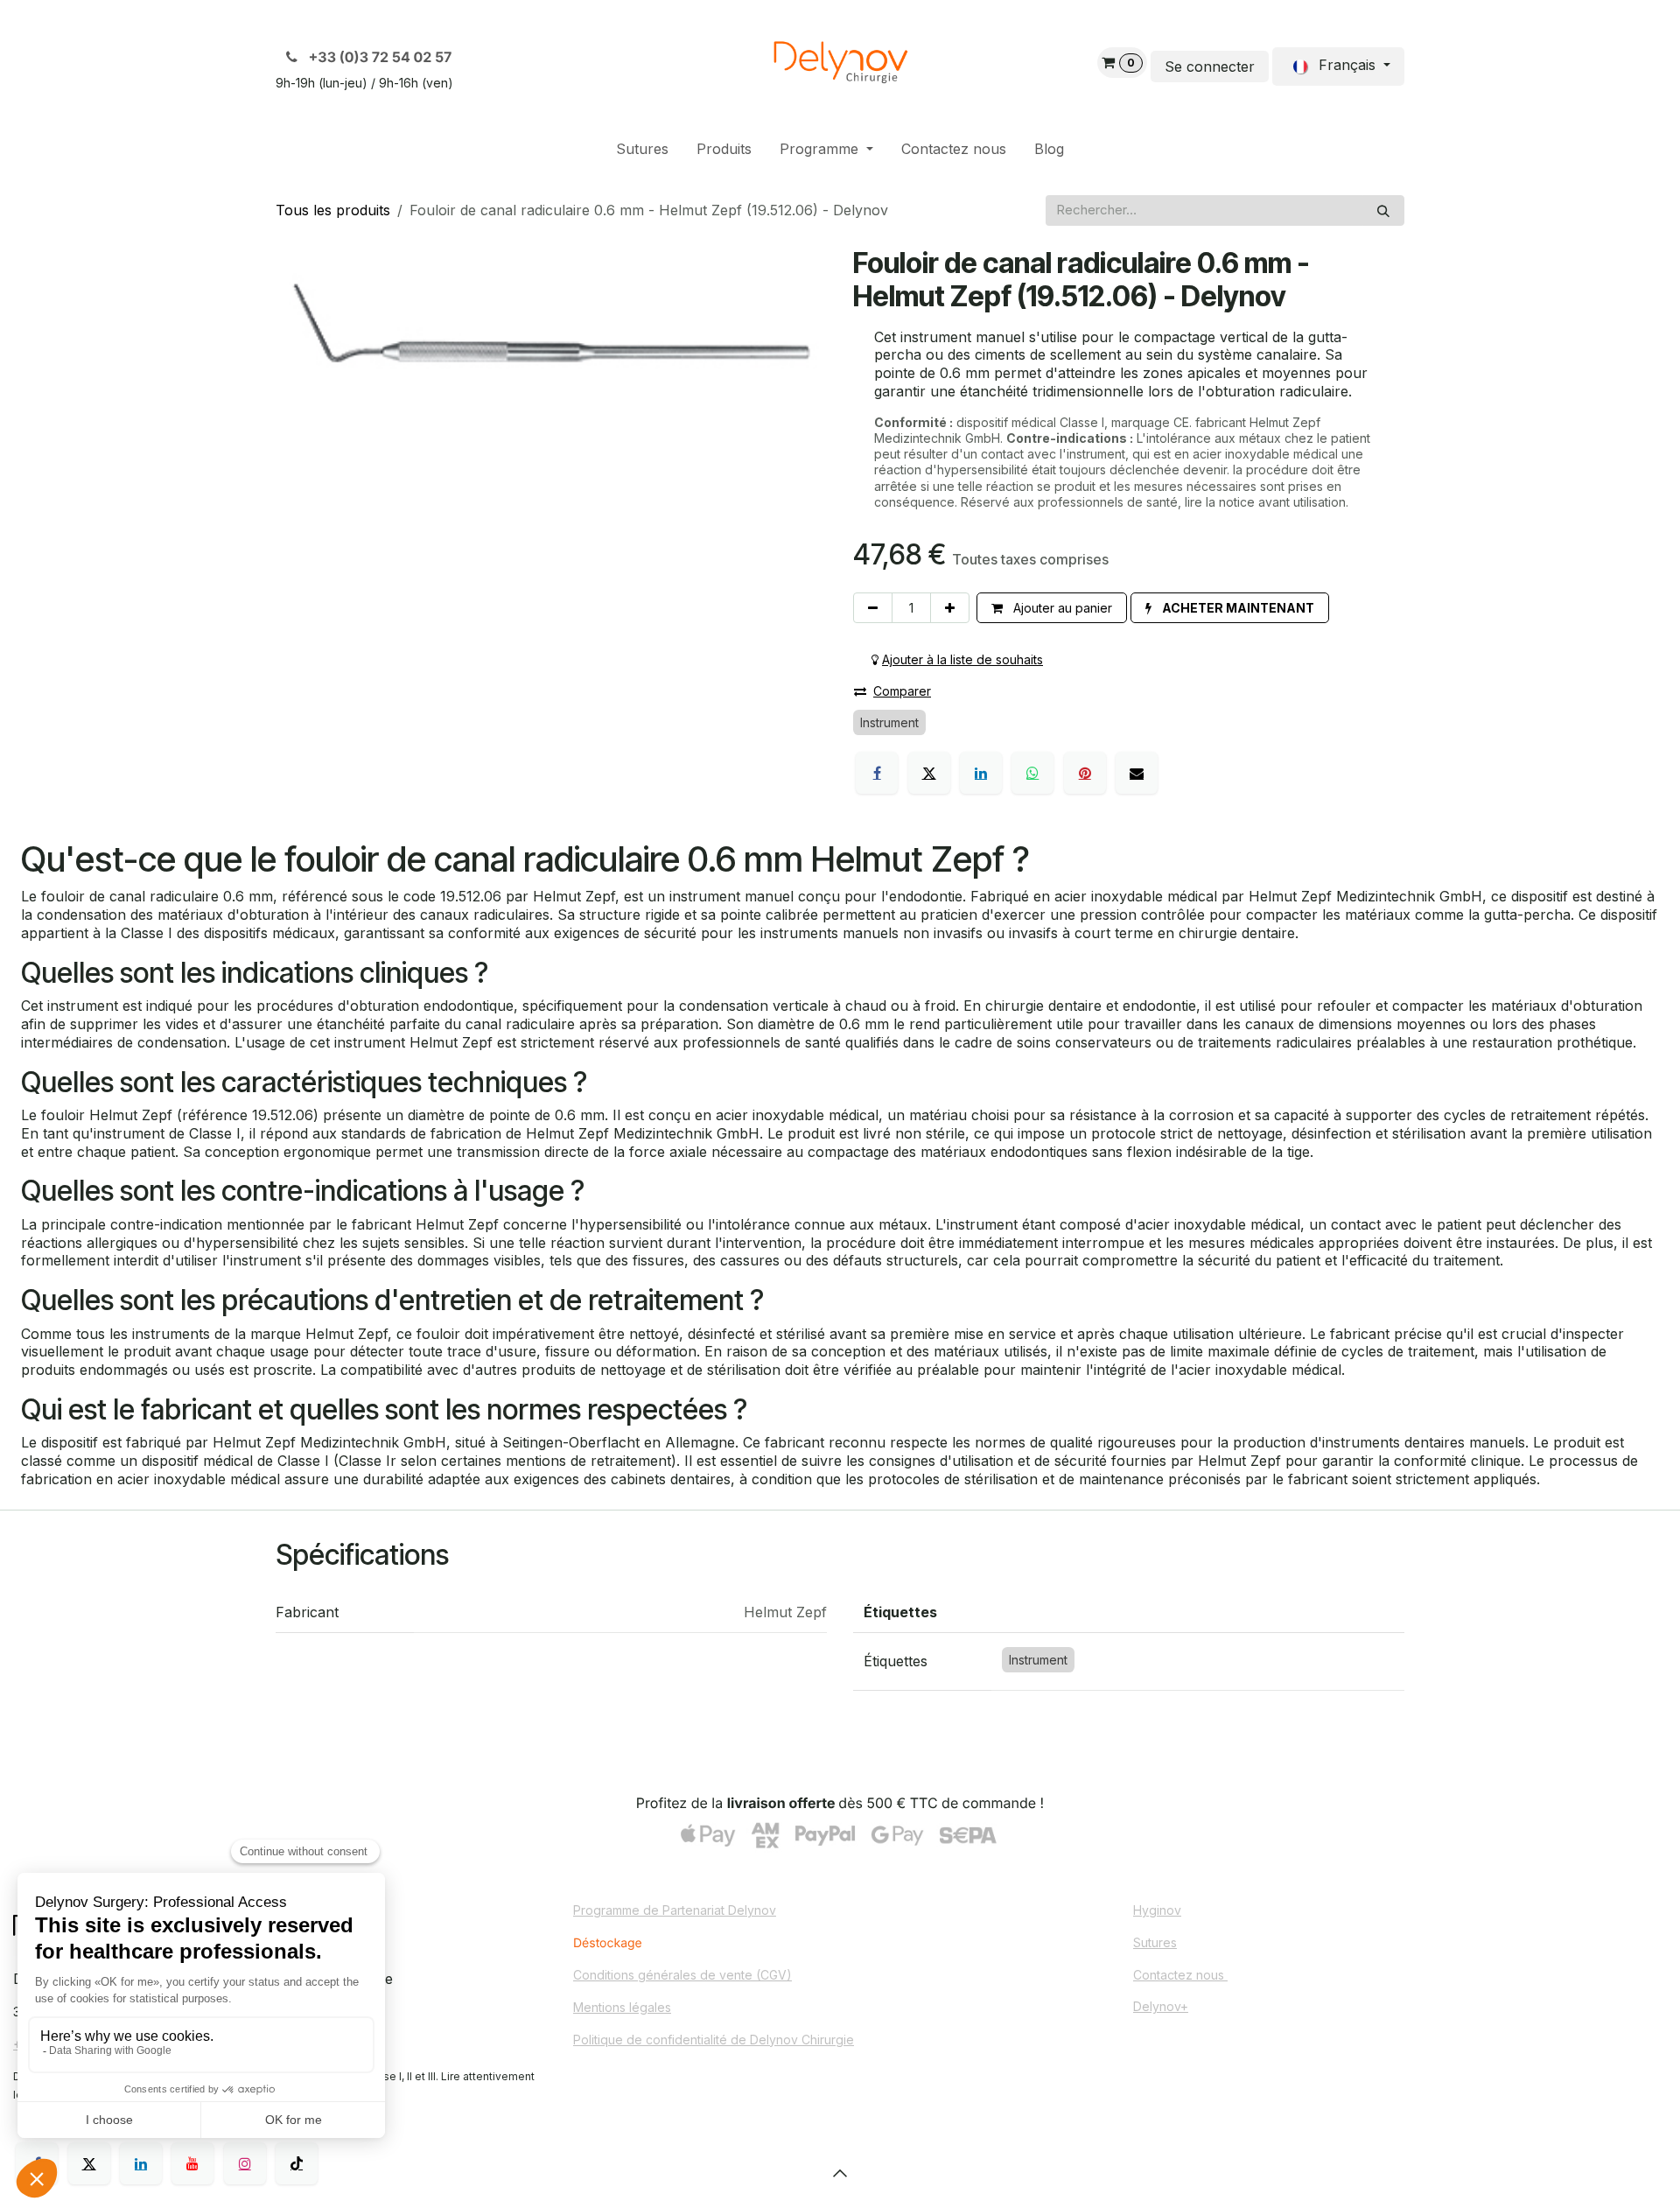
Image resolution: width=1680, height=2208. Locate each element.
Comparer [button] (902, 691)
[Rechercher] (1383, 210)
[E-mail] (1137, 773)
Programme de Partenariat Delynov (675, 1910)
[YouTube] (192, 2163)
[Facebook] (877, 773)
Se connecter (1210, 67)
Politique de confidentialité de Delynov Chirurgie (714, 2040)
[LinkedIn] (981, 773)
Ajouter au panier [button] (1061, 608)
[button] (1230, 608)
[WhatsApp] (1032, 773)
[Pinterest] (1085, 773)
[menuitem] (642, 149)
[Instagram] (245, 2163)
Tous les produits (333, 210)
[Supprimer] (873, 608)
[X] (929, 773)
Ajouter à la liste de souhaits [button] (962, 659)
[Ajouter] (950, 608)
